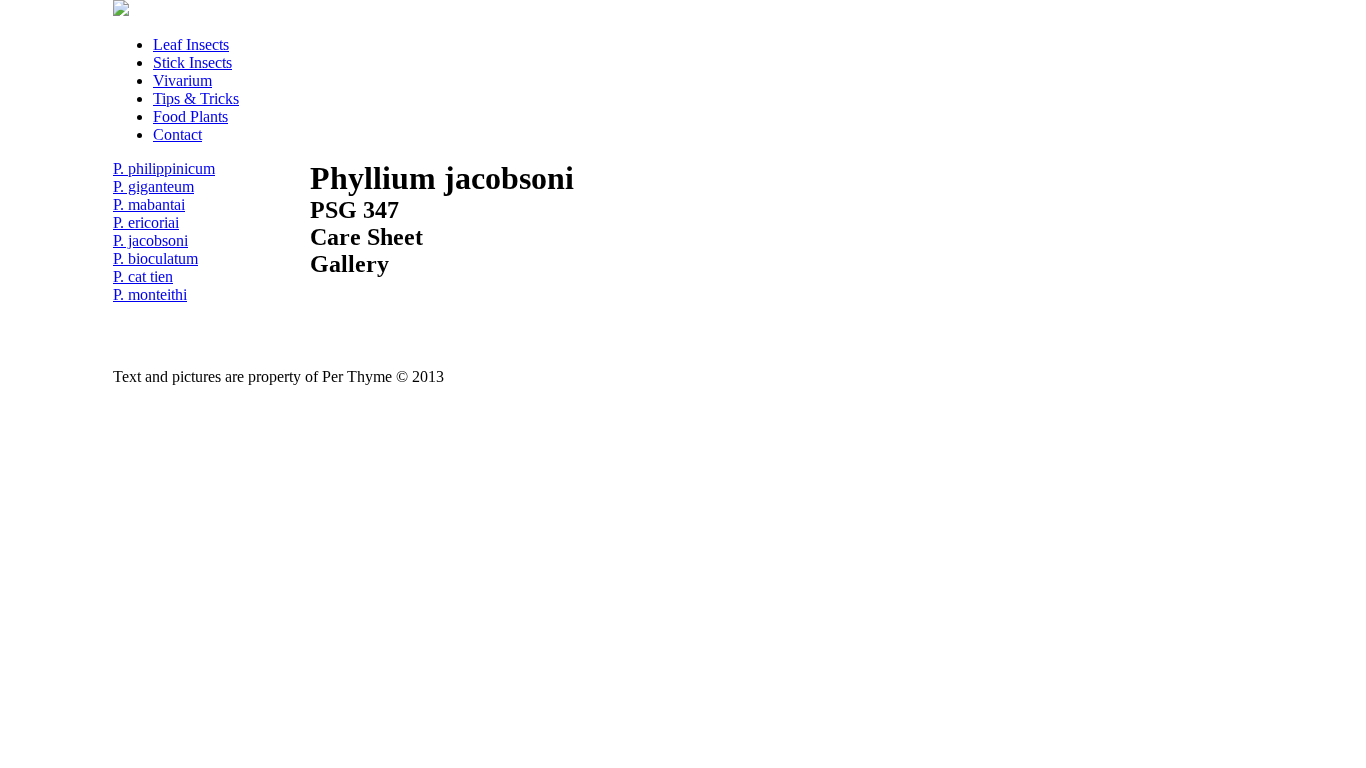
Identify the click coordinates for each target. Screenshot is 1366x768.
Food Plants (190, 116)
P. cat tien (143, 276)
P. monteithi (150, 294)
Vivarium (182, 80)
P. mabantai (149, 204)
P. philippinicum (164, 168)
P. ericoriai (146, 222)
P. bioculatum (155, 258)
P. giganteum (153, 186)
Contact (177, 134)
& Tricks (196, 98)
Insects (191, 44)
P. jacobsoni (150, 240)
